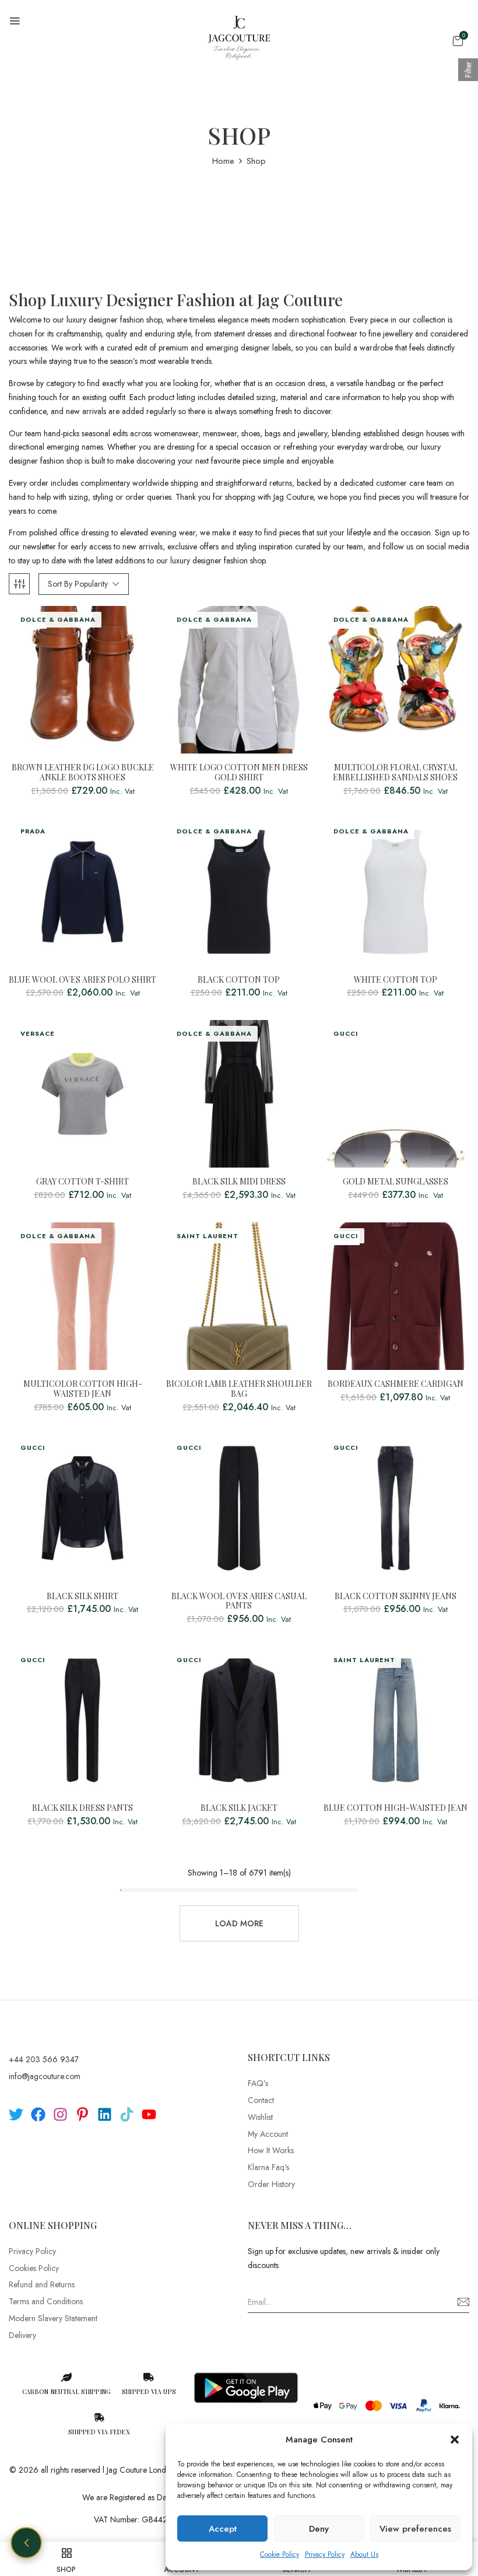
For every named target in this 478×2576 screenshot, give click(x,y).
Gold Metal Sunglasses (396, 1182)
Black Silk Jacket (239, 1808)
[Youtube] (149, 2114)
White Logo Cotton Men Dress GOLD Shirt (239, 773)
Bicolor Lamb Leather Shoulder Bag (239, 1389)
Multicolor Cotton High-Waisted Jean (83, 1389)
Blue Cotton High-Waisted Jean (396, 1808)
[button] (455, 2440)
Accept (223, 2529)
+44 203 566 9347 (44, 2059)
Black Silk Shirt (82, 1597)
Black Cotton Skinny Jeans (396, 1597)
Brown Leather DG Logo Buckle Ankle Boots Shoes (83, 773)
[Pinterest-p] (82, 2114)
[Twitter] (16, 2114)
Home (223, 161)
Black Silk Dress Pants (82, 1808)
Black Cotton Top (239, 980)
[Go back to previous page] (26, 2543)
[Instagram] (60, 2114)
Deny (319, 2529)
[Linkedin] (105, 2114)
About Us (364, 2554)
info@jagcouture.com (45, 2076)
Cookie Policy (280, 2554)
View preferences (415, 2529)
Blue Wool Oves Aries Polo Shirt (82, 980)
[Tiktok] (127, 2114)
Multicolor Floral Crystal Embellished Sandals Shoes (395, 773)
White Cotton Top (396, 980)
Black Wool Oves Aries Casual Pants (239, 1601)
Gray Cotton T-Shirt (82, 1182)
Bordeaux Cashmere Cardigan (396, 1384)
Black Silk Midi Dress (239, 1182)
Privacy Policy (325, 2554)
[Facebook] (38, 2114)
